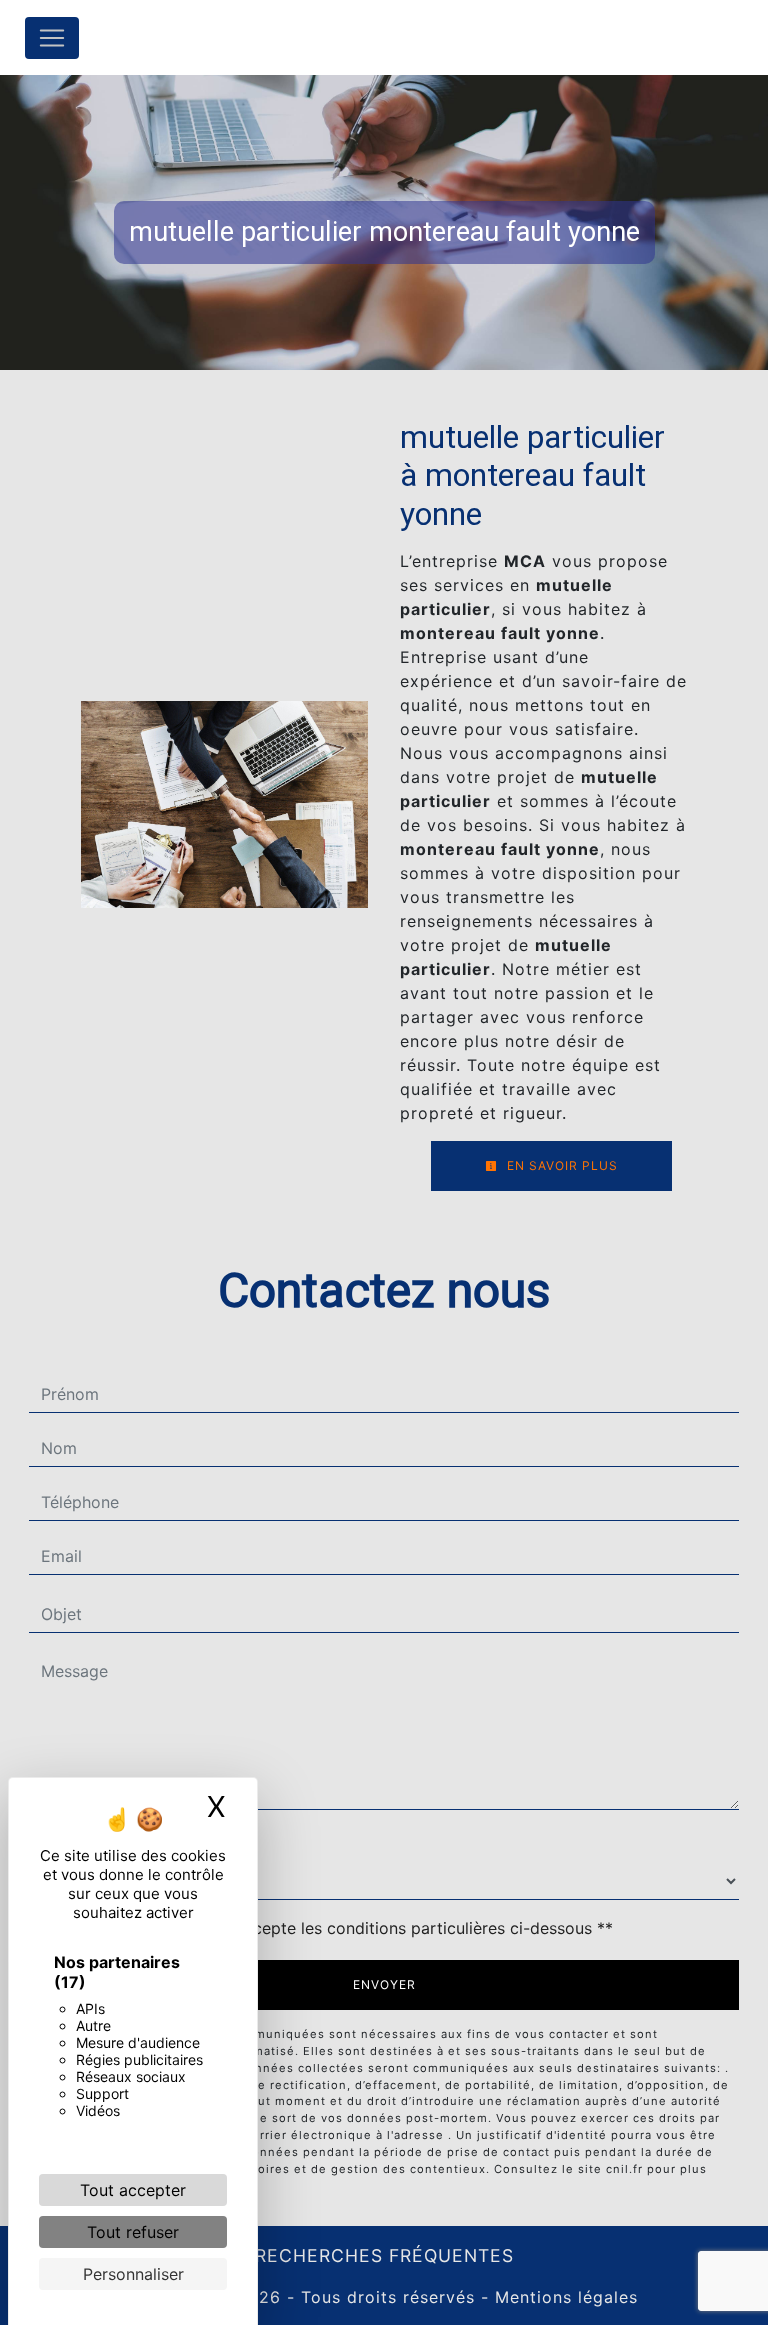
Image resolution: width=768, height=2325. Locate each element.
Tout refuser (133, 2232)
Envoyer (384, 1984)
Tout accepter (133, 2190)
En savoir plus (560, 1165)
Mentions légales (563, 2297)
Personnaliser (133, 2274)
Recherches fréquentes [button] (384, 2255)
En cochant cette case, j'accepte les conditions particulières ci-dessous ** (331, 1928)
